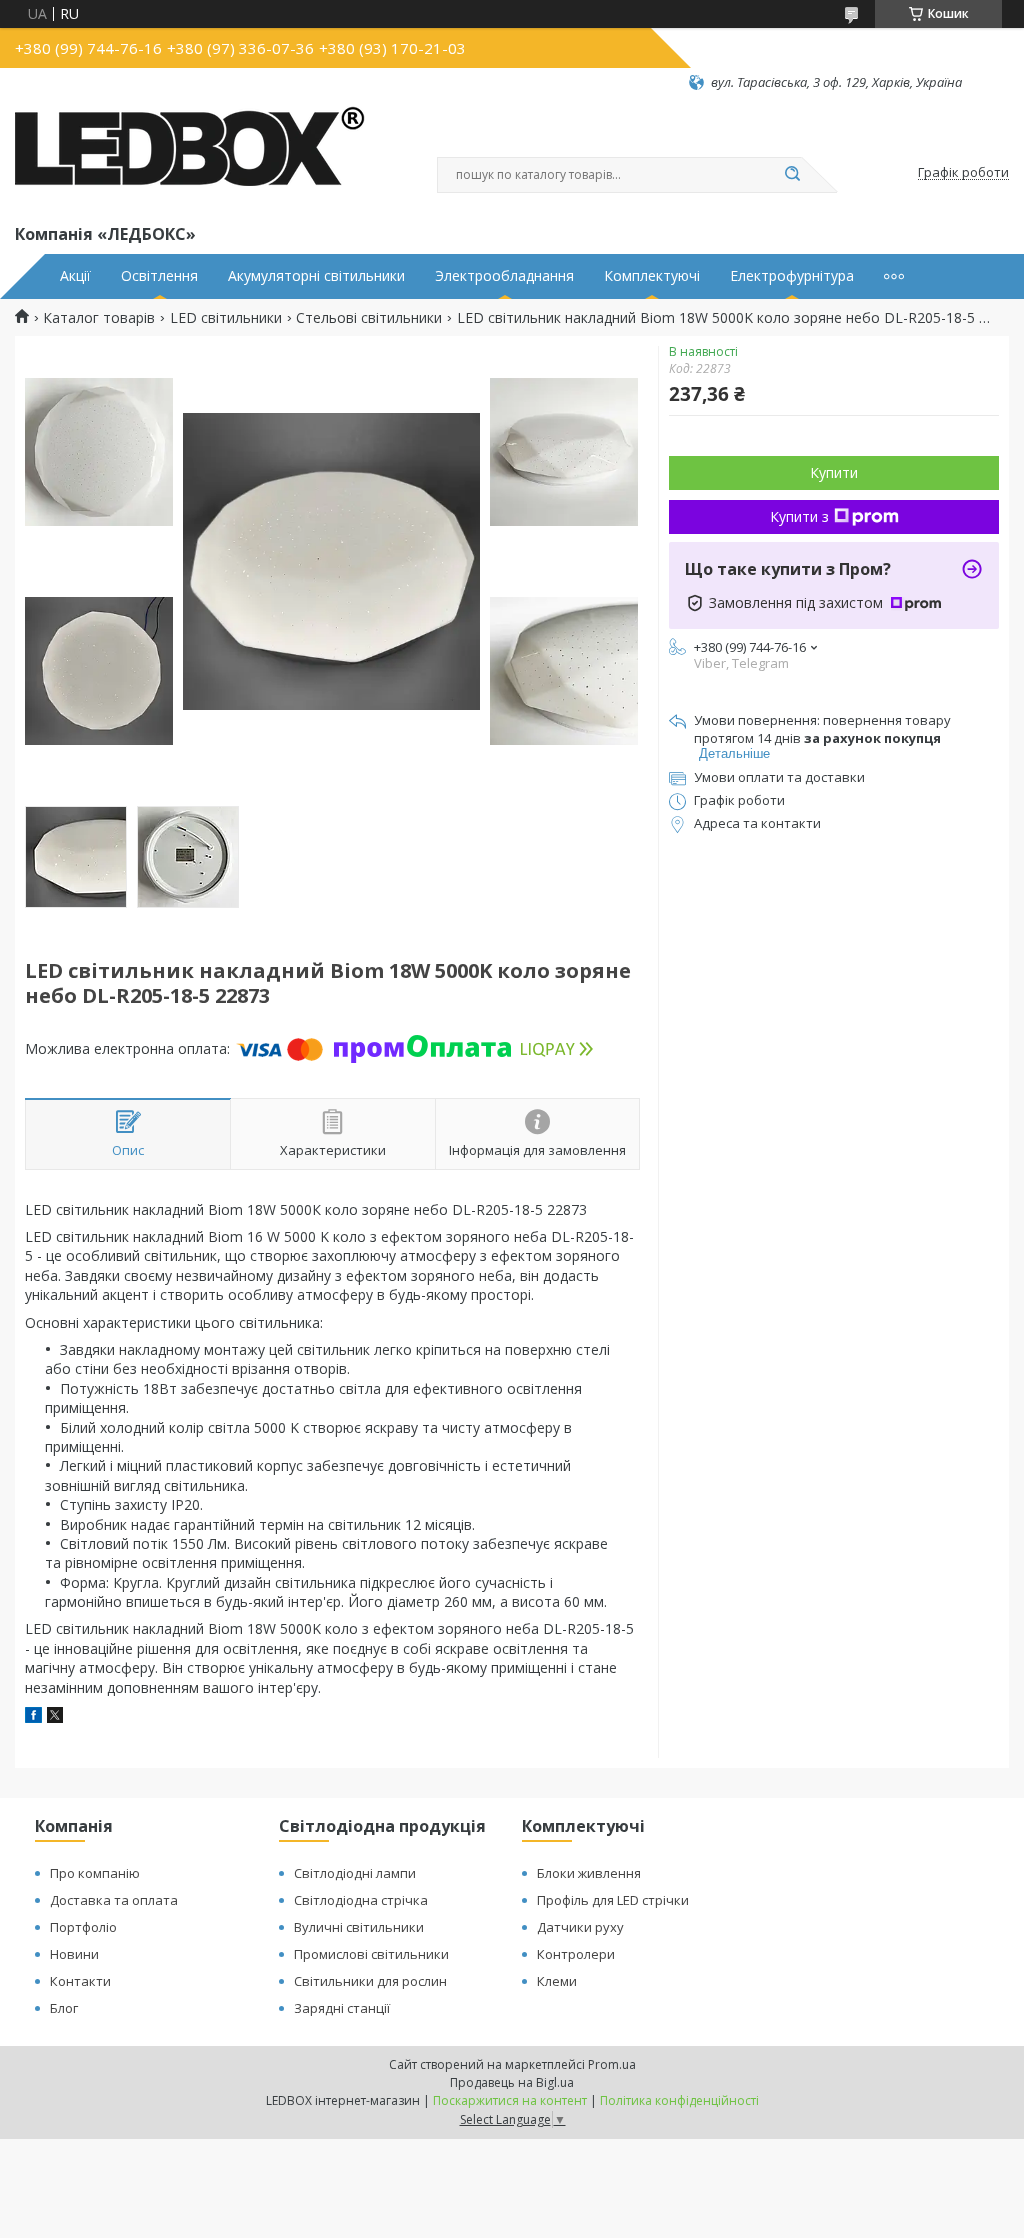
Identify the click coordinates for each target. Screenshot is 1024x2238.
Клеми (557, 1981)
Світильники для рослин (370, 1981)
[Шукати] (792, 175)
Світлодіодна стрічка (361, 1900)
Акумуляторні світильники (316, 276)
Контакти (80, 1981)
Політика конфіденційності (679, 2100)
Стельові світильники (369, 318)
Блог (64, 2008)
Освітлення (159, 276)
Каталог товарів (99, 318)
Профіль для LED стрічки (613, 1900)
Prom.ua (612, 2064)
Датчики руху (580, 1927)
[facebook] (33, 1717)
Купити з (799, 516)
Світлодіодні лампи (355, 1873)
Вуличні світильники (359, 1927)
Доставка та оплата (114, 1900)
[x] (55, 1717)
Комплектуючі (652, 276)
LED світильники (226, 318)
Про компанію (95, 1873)
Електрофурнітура (792, 276)
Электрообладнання (504, 276)
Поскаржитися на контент (510, 2100)
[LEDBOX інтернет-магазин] (190, 156)
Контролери (576, 1954)
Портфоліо (83, 1927)
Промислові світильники (371, 1954)
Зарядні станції (342, 2008)
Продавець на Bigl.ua (512, 2082)
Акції (75, 276)
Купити (834, 472)
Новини (74, 1954)
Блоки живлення (589, 1873)
